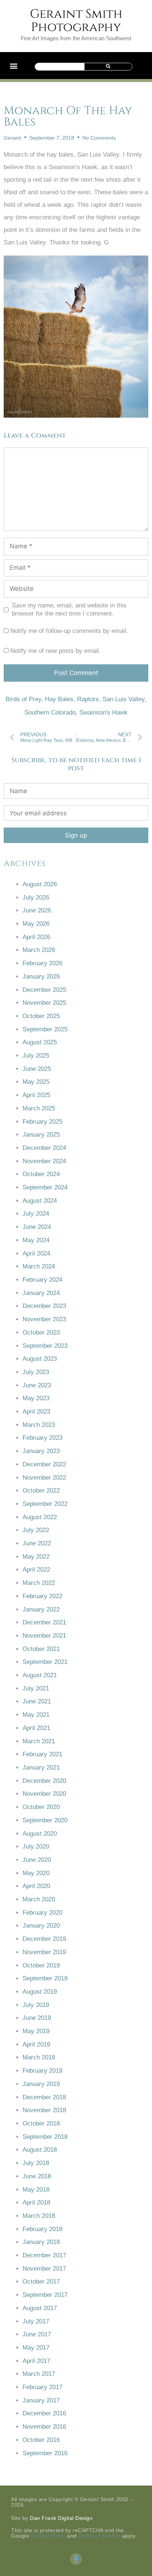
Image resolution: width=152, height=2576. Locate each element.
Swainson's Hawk (103, 712)
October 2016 (41, 2440)
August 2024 (40, 1201)
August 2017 (40, 2308)
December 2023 (44, 1306)
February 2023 (42, 1438)
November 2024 (44, 1161)
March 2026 (39, 950)
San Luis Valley (124, 699)
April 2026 (36, 937)
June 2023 (37, 1385)
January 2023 (41, 1451)
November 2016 (44, 2427)
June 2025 (37, 1069)
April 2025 (36, 1095)
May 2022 (36, 1557)
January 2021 (41, 1767)
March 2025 (39, 1108)
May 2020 (36, 1873)
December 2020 (44, 1781)
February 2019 (42, 2071)
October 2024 (41, 1174)
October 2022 (41, 1491)
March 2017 (39, 2374)
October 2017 (41, 2282)
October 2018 (41, 2123)
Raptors (88, 699)
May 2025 (36, 1082)
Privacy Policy (48, 2536)
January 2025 (41, 1135)
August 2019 (40, 1992)
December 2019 (44, 1939)
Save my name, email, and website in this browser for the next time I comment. (69, 609)
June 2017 (37, 2334)
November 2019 (44, 1952)
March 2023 (39, 1425)
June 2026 (37, 910)
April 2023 (36, 1412)
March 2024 (39, 1266)
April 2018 (36, 2202)
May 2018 (36, 2190)
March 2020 (39, 1899)
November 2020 (44, 1794)
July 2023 (36, 1372)
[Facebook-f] (76, 2559)
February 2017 (42, 2387)
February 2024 (42, 1280)
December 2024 (44, 1148)
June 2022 (37, 1543)
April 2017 (36, 2361)
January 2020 (41, 1926)
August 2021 (40, 1675)
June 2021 (37, 1701)
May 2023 (36, 1398)
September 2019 (45, 1978)
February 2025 (42, 1122)
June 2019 (37, 2018)
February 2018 (42, 2229)
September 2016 (45, 2453)
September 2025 (45, 1029)
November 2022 (44, 1478)
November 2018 (44, 2110)
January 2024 (41, 1293)
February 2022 (42, 1596)
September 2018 (45, 2137)
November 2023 (44, 1319)
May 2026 (36, 924)
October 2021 (41, 1649)
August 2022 (40, 1517)
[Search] (108, 67)
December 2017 (44, 2255)
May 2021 (36, 1715)
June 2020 (37, 1860)
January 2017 (41, 2400)
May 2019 (36, 2031)
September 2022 (45, 1504)
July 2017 (36, 2321)
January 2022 (41, 1609)
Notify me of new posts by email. (56, 651)
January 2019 (41, 2084)
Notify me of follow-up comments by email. (69, 631)
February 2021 (42, 1754)
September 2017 (45, 2295)
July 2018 (36, 2163)
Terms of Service (99, 2536)
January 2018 (41, 2242)
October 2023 (41, 1332)
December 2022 (44, 1464)
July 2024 (36, 1214)
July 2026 (36, 898)
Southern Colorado (50, 712)
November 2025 (44, 1003)
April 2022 (36, 1570)
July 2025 (36, 1056)
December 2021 (44, 1622)
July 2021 (36, 1688)
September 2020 (45, 1820)
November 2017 (44, 2269)
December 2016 (44, 2413)
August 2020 (40, 1834)
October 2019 (41, 1965)
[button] (13, 66)
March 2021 (39, 1741)
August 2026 (40, 884)
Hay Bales (59, 699)
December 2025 (44, 990)
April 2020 (36, 1886)
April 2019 (36, 2044)
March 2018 (39, 2216)
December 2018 (44, 2097)
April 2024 (36, 1253)
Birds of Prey (23, 699)
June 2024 (37, 1227)
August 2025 (40, 1042)
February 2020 (42, 1913)
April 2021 (36, 1728)
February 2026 (42, 963)
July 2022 (36, 1530)
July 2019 (36, 2005)
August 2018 (40, 2150)
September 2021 (45, 1662)
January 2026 (41, 977)
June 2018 (37, 2176)
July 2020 (36, 1847)
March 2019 (39, 2057)
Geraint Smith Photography (76, 21)
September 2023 (45, 1346)
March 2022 (39, 1583)
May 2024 (36, 1240)
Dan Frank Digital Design (61, 2518)
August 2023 (40, 1359)
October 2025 (41, 1016)
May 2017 (36, 2348)
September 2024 (45, 1187)
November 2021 (44, 1636)
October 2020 (41, 1807)
